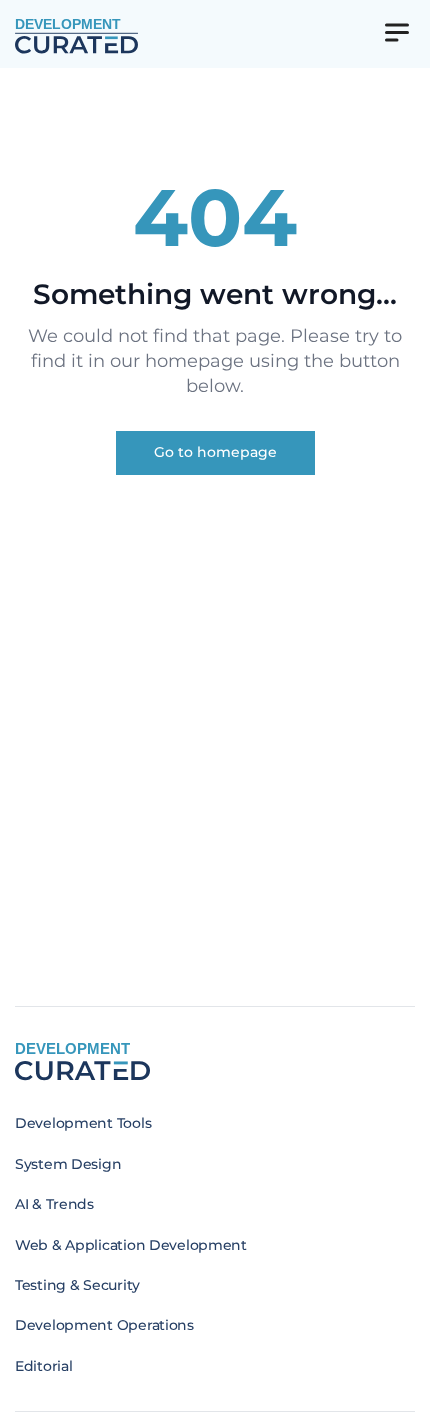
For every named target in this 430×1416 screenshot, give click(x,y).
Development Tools (83, 1123)
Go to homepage (215, 452)
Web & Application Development (131, 1245)
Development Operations (104, 1325)
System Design (68, 1164)
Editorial (43, 1366)
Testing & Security (77, 1285)
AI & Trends (54, 1204)
